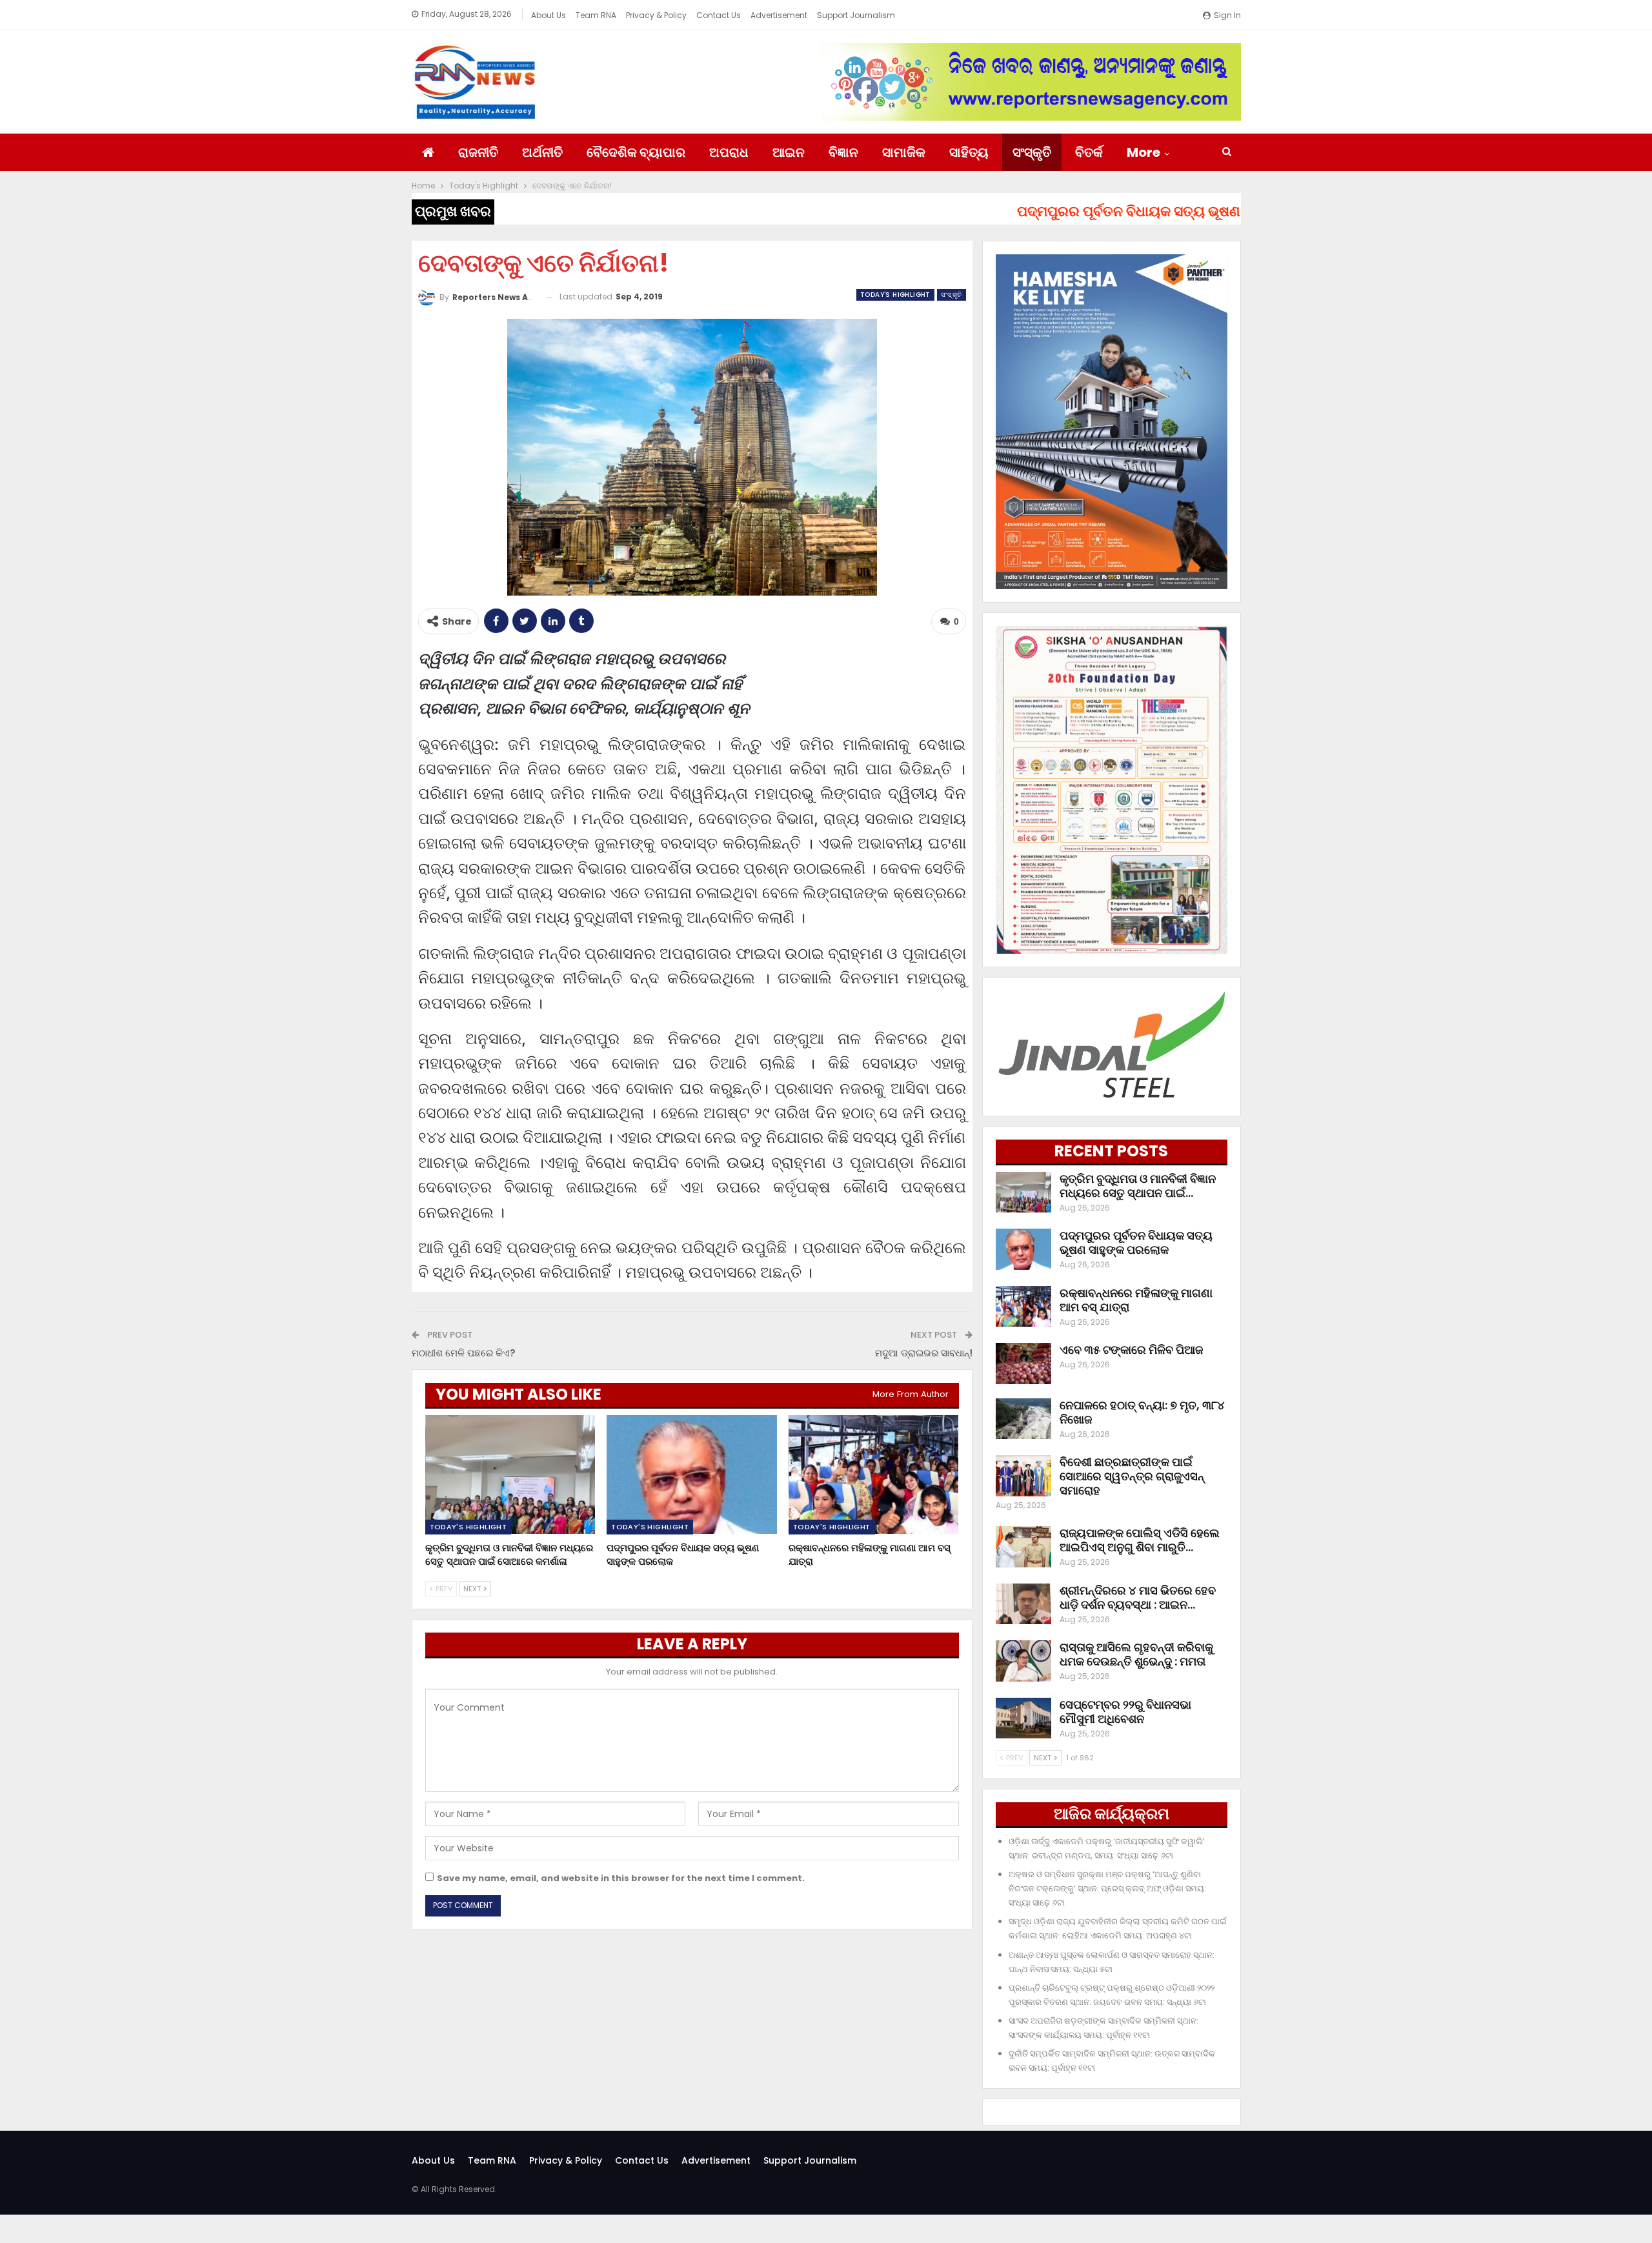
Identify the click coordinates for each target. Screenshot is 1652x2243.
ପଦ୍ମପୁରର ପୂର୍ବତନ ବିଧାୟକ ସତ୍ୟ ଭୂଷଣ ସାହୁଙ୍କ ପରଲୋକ (1136, 1242)
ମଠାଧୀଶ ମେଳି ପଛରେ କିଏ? (463, 1353)
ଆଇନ (789, 152)
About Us (549, 15)
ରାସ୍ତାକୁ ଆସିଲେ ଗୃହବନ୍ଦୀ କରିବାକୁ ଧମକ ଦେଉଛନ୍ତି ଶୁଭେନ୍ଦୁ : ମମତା (1136, 1654)
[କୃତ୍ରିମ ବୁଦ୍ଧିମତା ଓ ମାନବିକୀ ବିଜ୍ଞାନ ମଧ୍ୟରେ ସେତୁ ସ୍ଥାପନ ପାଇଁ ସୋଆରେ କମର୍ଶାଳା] (510, 1475)
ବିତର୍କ (1089, 152)
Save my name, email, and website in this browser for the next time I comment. (621, 1878)
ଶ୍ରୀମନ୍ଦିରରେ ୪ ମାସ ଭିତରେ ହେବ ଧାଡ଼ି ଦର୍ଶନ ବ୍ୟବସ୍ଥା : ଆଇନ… (1138, 1597)
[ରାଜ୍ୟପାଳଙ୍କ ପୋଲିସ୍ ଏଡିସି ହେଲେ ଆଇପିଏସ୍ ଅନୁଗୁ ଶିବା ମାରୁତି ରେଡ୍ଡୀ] (1023, 1547)
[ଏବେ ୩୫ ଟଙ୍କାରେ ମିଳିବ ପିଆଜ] (1023, 1363)
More (1143, 152)
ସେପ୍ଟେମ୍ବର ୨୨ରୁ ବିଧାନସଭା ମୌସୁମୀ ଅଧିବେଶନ (1125, 1712)
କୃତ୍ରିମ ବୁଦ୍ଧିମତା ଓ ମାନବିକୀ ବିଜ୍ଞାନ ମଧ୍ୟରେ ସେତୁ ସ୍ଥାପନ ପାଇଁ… (1138, 1186)
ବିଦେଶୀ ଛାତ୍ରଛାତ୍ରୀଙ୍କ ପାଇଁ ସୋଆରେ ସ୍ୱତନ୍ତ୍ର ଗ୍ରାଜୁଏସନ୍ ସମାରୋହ (1132, 1476)
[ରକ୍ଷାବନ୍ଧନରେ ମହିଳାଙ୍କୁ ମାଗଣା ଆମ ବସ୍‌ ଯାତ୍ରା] (874, 1475)
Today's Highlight (895, 295)
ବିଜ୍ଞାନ (843, 152)
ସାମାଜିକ (904, 152)
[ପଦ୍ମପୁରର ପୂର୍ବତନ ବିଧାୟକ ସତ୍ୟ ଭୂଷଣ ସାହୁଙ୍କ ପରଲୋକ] (692, 1475)
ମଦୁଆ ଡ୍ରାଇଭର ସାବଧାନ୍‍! (924, 1353)
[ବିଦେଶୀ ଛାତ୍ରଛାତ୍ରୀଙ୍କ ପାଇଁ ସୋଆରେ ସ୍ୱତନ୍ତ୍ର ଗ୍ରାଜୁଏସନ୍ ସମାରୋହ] (1023, 1476)
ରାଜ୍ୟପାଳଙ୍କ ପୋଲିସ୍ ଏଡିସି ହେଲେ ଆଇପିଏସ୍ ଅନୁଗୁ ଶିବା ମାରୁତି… (1140, 1540)
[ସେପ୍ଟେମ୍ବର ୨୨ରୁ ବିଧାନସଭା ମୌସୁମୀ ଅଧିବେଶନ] (1023, 1718)
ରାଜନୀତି (478, 152)
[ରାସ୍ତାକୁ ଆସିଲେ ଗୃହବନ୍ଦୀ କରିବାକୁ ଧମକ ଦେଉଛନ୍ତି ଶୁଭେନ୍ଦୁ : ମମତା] (1023, 1661)
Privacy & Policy (656, 15)
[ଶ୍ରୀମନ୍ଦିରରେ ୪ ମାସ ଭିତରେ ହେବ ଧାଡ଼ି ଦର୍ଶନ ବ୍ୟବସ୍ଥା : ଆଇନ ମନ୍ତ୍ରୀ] (1023, 1604)
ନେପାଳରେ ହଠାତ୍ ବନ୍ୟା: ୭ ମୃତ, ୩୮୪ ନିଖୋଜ (1142, 1412)
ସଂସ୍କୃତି (1032, 152)
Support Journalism (856, 15)
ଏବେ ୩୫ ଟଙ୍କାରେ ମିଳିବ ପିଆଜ (1131, 1350)
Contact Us (719, 15)
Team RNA (596, 15)
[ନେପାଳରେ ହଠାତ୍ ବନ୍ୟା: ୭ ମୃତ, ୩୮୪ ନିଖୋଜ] (1023, 1419)
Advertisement (779, 15)
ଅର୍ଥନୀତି (542, 152)
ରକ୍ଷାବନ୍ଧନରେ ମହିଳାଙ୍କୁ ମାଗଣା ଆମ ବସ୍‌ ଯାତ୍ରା (1136, 1300)
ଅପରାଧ (729, 152)
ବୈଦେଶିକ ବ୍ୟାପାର (636, 152)
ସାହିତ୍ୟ (969, 152)
